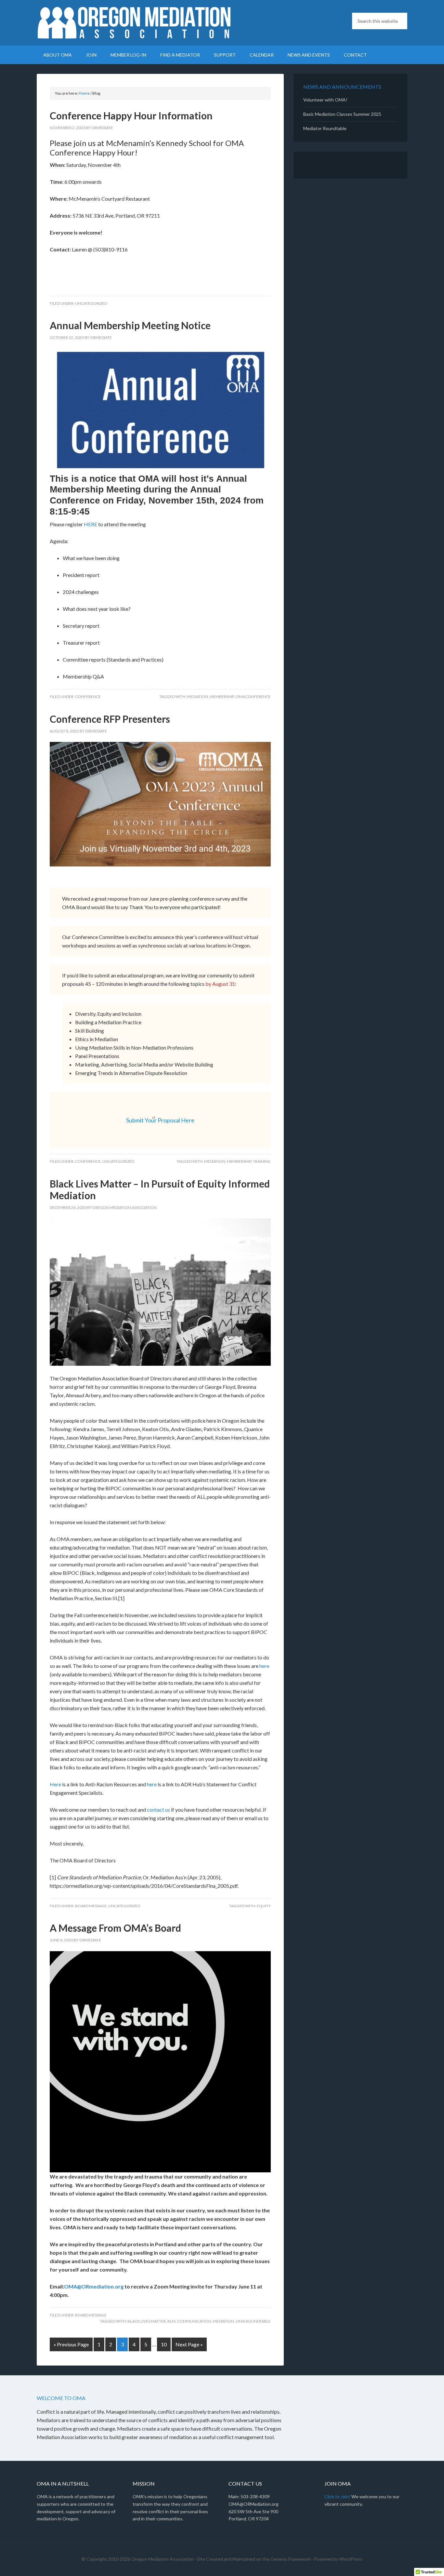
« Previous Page (71, 2344)
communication (194, 2321)
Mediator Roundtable (325, 128)
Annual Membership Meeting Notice (130, 325)
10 (164, 2344)
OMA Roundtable (253, 2321)
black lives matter (147, 2321)
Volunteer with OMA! (325, 100)
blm (171, 2321)
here (264, 1666)
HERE (91, 524)
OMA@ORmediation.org (94, 2286)
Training (262, 1161)
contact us (158, 1810)
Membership (222, 697)
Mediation (197, 697)
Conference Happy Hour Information (131, 115)
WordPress (351, 2559)
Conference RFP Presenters (110, 719)
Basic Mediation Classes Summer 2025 (342, 114)
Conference (88, 697)
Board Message (91, 1906)
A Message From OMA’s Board (115, 1928)
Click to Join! (337, 2496)
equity (264, 1906)
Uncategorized (91, 303)
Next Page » (189, 2344)
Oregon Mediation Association (134, 23)
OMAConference (253, 697)
